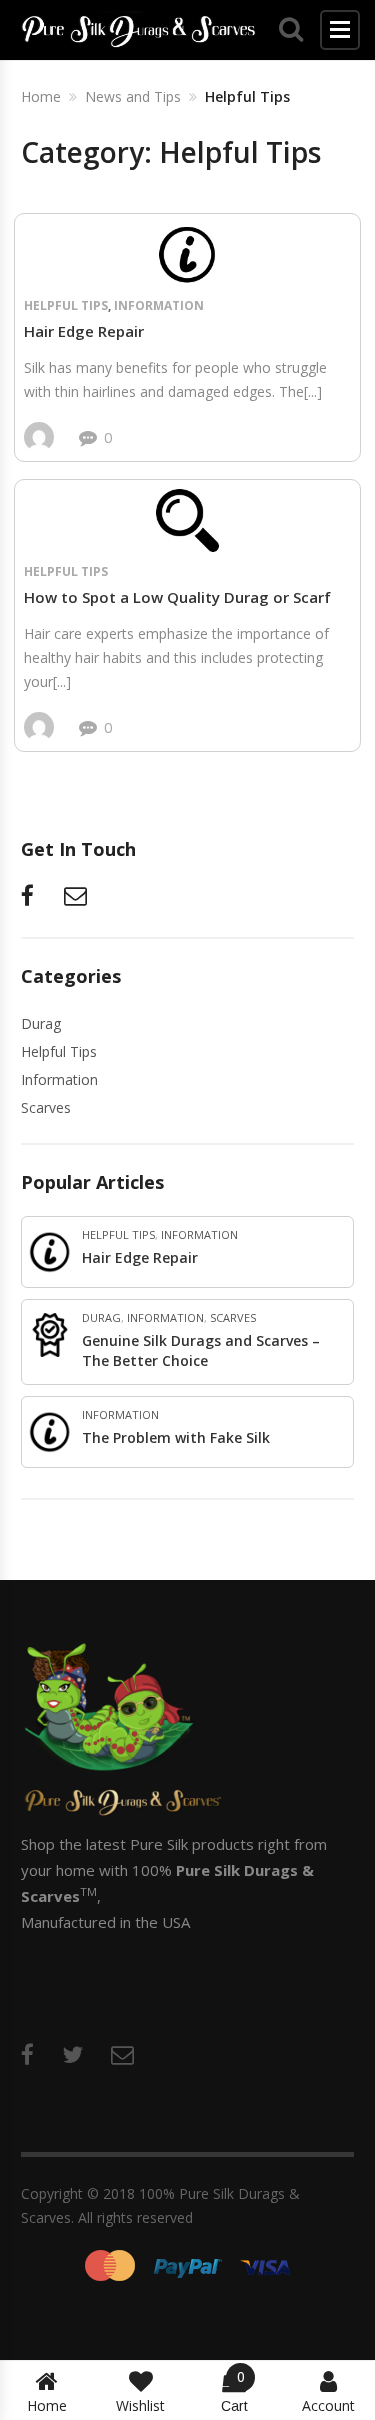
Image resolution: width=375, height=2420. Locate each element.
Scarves (46, 1107)
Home (47, 2405)
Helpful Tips (66, 305)
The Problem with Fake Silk (176, 1437)
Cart (234, 2391)
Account (328, 2405)
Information (159, 305)
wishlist (140, 2405)
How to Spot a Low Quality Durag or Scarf (177, 597)
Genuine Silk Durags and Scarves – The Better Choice (201, 1350)
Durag (41, 1023)
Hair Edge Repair (84, 331)
